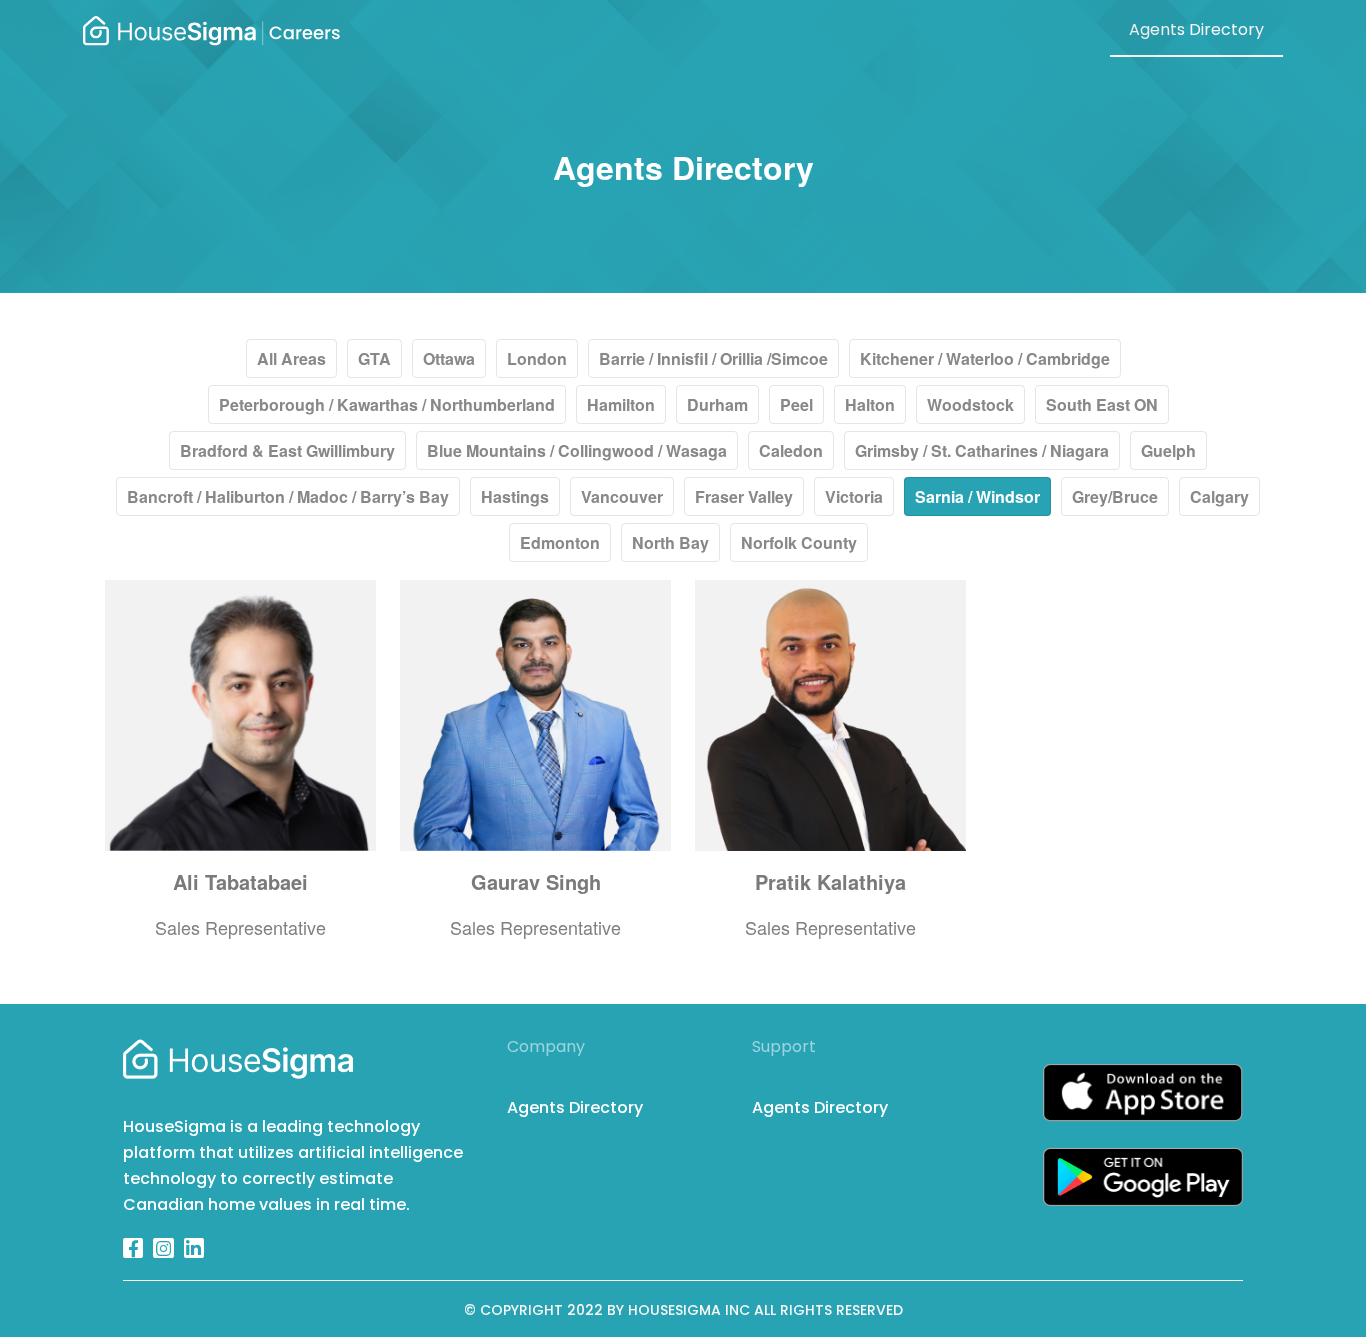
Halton (870, 404)
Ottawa (449, 358)
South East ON (1102, 404)
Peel (796, 404)
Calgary (1219, 496)
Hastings (515, 496)
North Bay (670, 542)
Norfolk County (799, 542)
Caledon (791, 450)
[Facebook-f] (133, 1248)
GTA (374, 358)
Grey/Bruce (1115, 496)
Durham (717, 404)
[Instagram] (163, 1248)
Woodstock (970, 404)
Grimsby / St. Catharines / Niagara (982, 450)
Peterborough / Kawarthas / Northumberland (387, 404)
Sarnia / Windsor (977, 496)
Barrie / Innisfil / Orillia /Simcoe (713, 358)
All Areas (291, 358)
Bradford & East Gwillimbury (287, 450)
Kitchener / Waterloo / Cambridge (985, 358)
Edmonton (560, 542)
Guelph (1168, 450)
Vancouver (622, 496)
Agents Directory (1196, 29)
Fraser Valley (744, 496)
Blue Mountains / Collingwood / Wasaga (577, 450)
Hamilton (621, 404)
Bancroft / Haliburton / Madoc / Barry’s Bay (288, 496)
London (537, 358)
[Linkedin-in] (194, 1248)
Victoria (854, 496)
